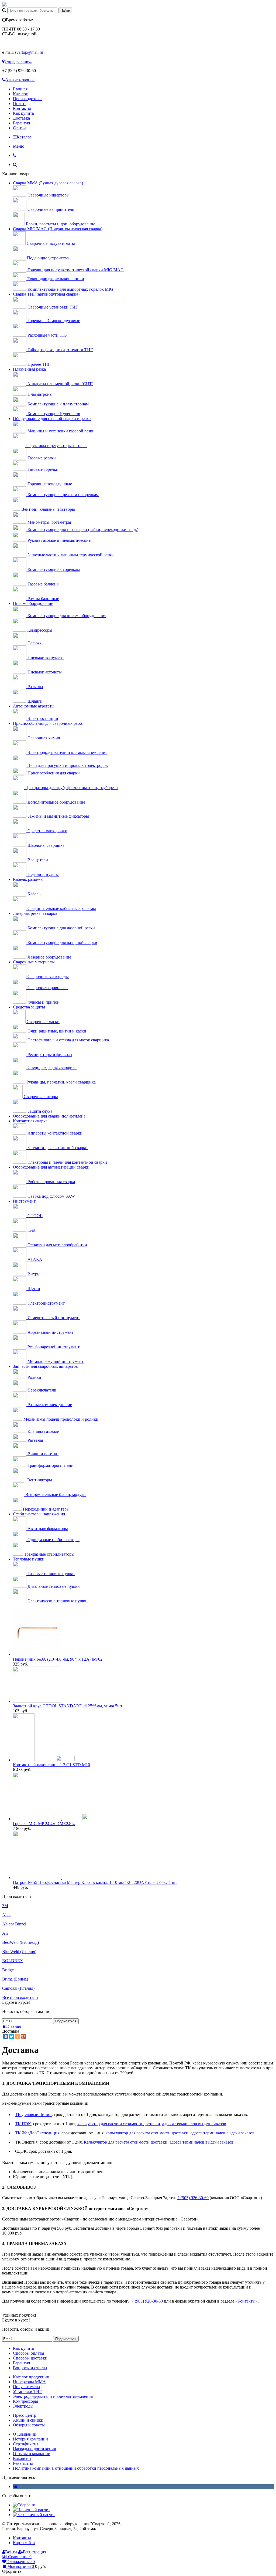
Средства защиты (29, 1007)
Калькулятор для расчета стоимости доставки (126, 2142)
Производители (27, 99)
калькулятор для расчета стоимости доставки (119, 2124)
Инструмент (24, 1201)
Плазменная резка (29, 369)
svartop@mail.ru (29, 52)
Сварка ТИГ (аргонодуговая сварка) (46, 294)
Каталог (20, 94)
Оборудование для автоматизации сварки (51, 1167)
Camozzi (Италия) (18, 1988)
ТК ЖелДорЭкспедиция (37, 2133)
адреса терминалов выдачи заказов (194, 2124)
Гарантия (21, 123)
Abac (7, 1915)
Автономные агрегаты (34, 706)
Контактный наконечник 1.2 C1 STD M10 (51, 1765)
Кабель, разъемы (28, 879)
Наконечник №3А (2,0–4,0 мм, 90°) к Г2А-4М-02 (58, 1659)
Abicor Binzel (14, 1924)
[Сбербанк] (24, 2505)
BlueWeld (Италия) (19, 1952)
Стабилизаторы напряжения (39, 1514)
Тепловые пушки (29, 1559)
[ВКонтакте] (6, 2036)
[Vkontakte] (15, 2487)
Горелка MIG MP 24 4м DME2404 (44, 1824)
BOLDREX (13, 1961)
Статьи (19, 128)
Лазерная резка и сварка (35, 913)
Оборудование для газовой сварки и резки (52, 419)
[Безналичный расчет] (34, 2515)
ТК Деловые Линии (33, 2115)
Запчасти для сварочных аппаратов (45, 1366)
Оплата (20, 104)
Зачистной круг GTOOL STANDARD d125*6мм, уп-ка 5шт (68, 1706)
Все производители (20, 1997)
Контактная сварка (30, 1121)
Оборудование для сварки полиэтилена (49, 1116)
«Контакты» (246, 2301)
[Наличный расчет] (31, 2510)
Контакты (22, 108)
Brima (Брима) (15, 1979)
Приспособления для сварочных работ (48, 723)
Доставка (21, 118)
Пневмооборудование (33, 603)
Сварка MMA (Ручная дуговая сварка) (48, 183)
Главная (20, 89)
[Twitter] (12, 2036)
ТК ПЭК (23, 2124)
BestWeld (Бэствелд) (20, 1942)
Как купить (23, 113)
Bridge (8, 1970)
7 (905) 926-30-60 (193, 2198)
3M (5, 1906)
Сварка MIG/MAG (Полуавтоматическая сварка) (58, 229)
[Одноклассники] (18, 2036)
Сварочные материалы (34, 962)
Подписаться (66, 2021)
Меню (19, 146)
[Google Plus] (23, 2036)
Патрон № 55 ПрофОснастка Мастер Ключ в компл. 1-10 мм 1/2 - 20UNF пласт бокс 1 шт (95, 1882)
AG (5, 1933)
